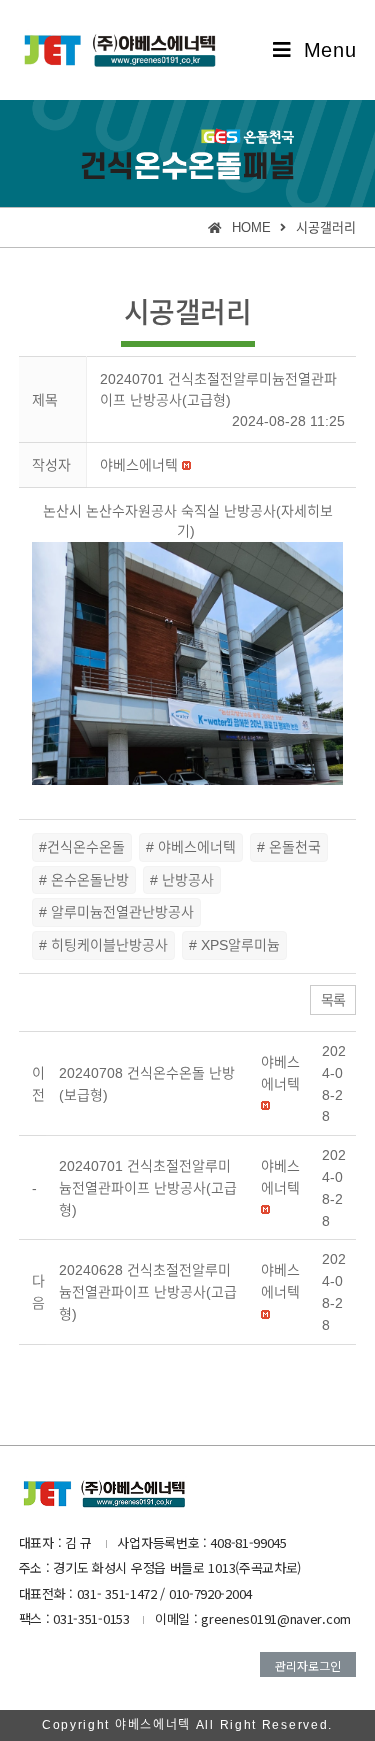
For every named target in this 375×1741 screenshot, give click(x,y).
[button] (139, 465)
